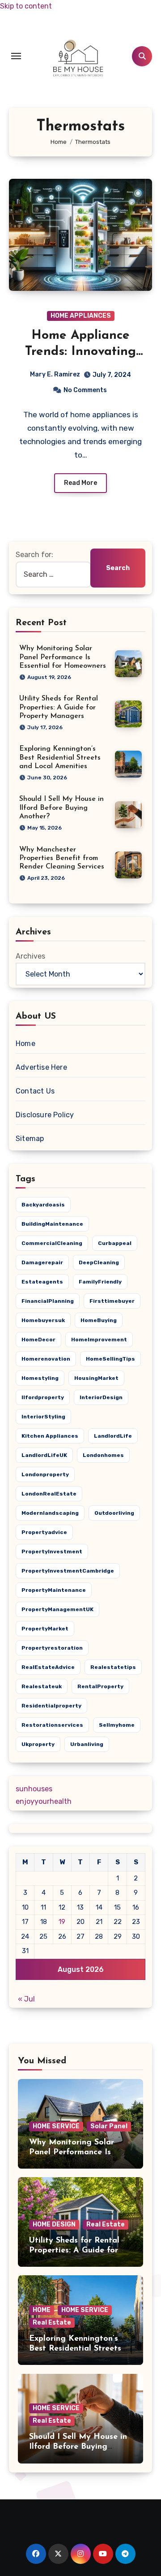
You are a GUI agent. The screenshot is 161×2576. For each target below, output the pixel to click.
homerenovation (46, 1359)
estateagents (42, 1282)
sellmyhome (117, 1725)
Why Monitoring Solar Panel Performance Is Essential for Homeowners (63, 657)
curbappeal (115, 1243)
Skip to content (26, 6)
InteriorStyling (43, 1417)
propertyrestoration (52, 1648)
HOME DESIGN (54, 2224)
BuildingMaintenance (52, 1224)
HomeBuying (99, 1320)
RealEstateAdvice (48, 1667)
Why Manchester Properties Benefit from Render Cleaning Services (62, 858)
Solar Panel (109, 2126)
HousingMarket (96, 1378)
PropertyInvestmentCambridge (68, 1571)
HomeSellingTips (110, 1359)
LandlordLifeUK (44, 1455)
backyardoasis (43, 1205)
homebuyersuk (43, 1320)
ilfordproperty (43, 1397)
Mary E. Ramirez (55, 374)
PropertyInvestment (52, 1552)
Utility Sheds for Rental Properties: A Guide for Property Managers (59, 707)
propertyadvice (44, 1532)
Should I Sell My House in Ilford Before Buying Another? (61, 808)
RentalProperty (100, 1686)
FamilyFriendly (100, 1282)
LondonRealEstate (49, 1494)
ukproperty (38, 1744)
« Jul (26, 1999)
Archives (30, 956)
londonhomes (103, 1455)
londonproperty (45, 1474)
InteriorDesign (101, 1397)
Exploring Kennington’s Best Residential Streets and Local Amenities (60, 757)
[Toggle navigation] (16, 56)
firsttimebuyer (112, 1301)
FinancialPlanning (48, 1301)
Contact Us (35, 1091)
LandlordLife (113, 1436)
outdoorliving (114, 1513)
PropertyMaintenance (54, 1590)
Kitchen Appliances (50, 1436)
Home (25, 1044)
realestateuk (42, 1686)
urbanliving (87, 1744)
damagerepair (42, 1262)
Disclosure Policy (45, 1115)
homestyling (40, 1378)
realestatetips (113, 1667)
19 (62, 1922)
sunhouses (34, 1789)
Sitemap (30, 1139)
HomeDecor (38, 1340)
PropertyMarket (45, 1629)
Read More (80, 483)
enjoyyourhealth (44, 1801)
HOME (42, 2310)
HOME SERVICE (56, 2126)
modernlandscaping (50, 1513)
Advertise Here (41, 1067)
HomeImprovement (99, 1340)
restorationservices (52, 1725)
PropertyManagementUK (57, 1609)
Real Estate (106, 2224)
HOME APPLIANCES (81, 316)
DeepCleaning (99, 1262)
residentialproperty (51, 1706)
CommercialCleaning (52, 1243)
